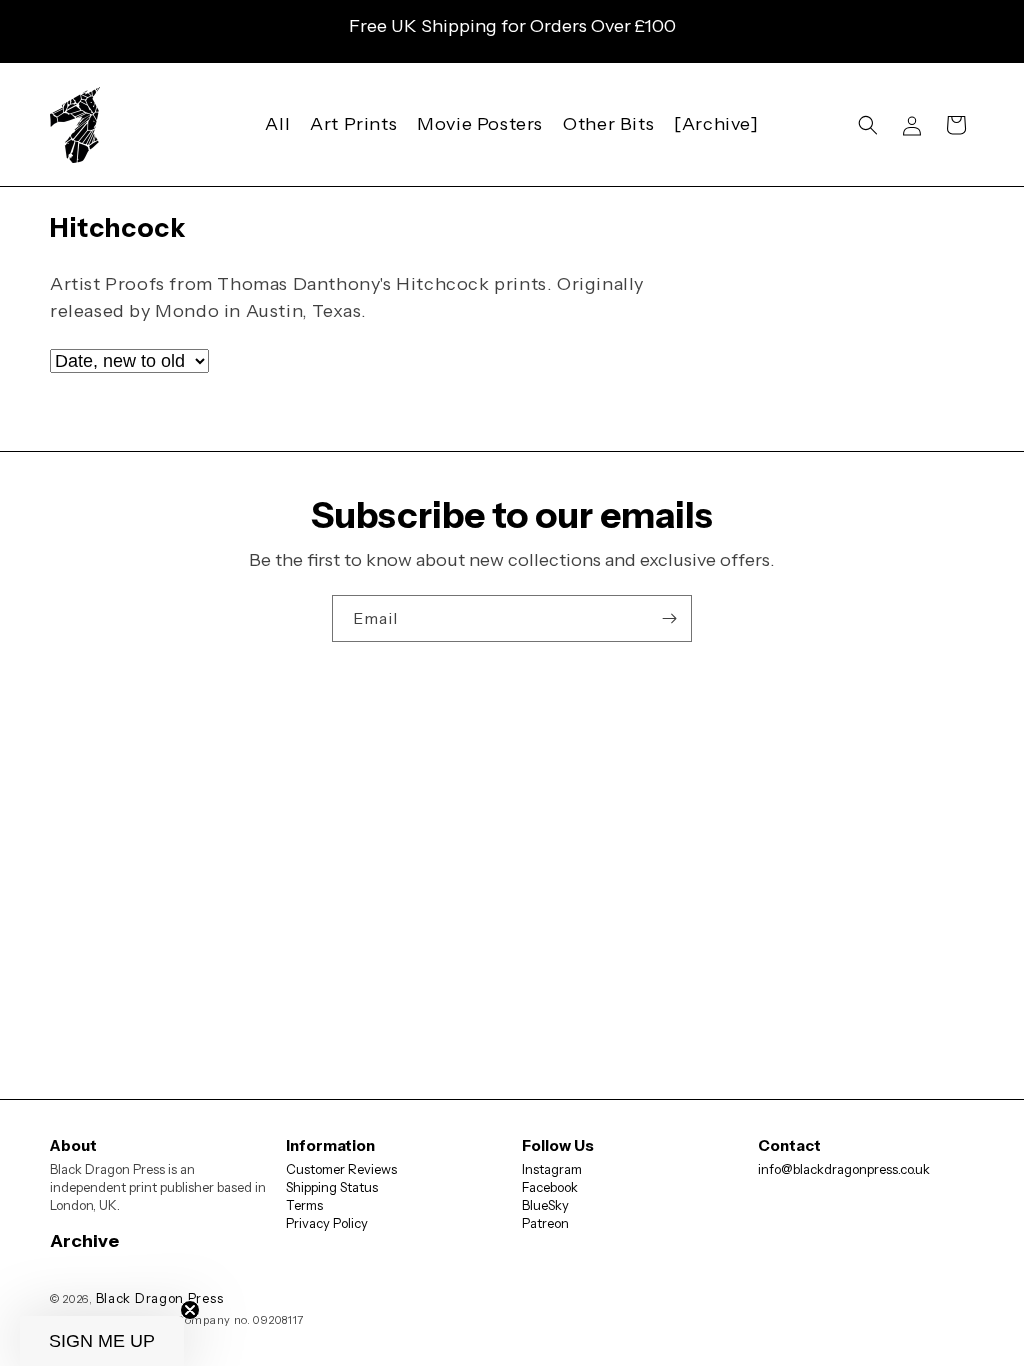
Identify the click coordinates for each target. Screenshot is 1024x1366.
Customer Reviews (341, 1169)
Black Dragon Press (160, 1298)
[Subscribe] (669, 618)
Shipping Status (332, 1187)
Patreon (545, 1223)
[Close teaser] (190, 1310)
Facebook (550, 1187)
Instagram (552, 1169)
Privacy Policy (327, 1223)
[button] (868, 125)
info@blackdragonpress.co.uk (844, 1169)
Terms (304, 1205)
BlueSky (545, 1205)
